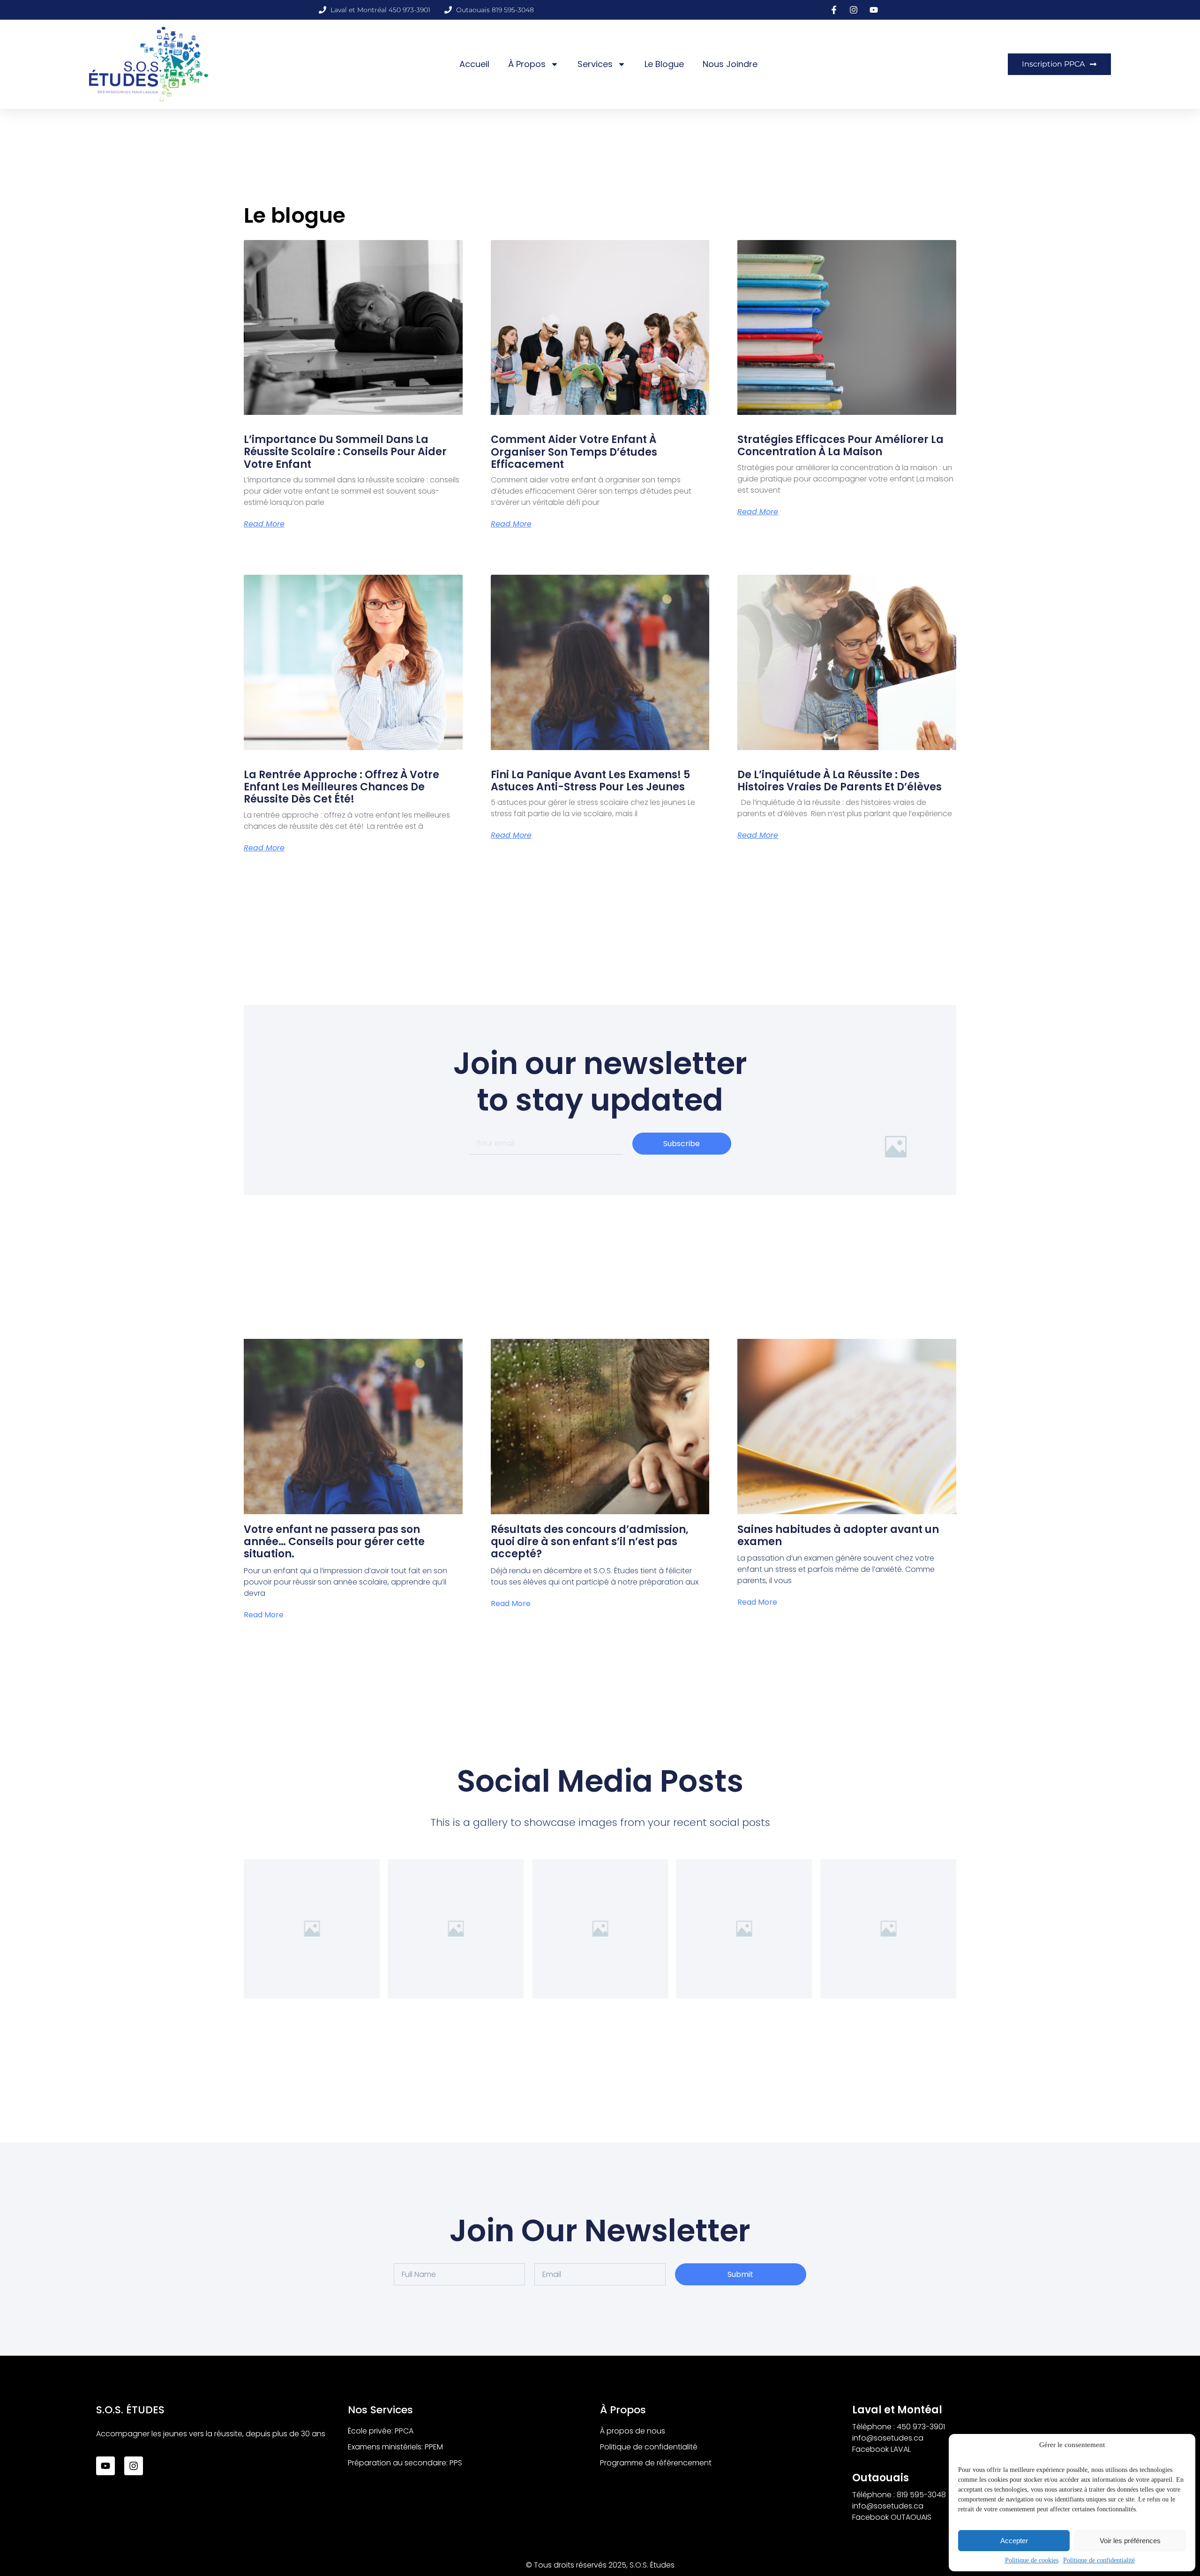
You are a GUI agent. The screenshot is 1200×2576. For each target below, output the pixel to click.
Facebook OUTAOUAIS (892, 2517)
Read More (264, 524)
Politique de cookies (1032, 2560)
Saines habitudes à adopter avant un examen (838, 1536)
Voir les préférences (1130, 2541)
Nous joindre (730, 64)
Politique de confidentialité (1099, 2560)
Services (595, 64)
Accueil (474, 64)
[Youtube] (105, 2466)
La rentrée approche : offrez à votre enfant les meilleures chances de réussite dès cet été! (341, 787)
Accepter (1014, 2541)
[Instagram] (134, 2466)
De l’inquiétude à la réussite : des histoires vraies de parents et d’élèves (840, 781)
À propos (527, 64)
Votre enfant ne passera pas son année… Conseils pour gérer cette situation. (334, 1542)
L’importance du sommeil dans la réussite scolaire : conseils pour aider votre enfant (345, 452)
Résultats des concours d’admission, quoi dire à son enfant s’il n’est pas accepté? (590, 1542)
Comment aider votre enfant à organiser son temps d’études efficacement (574, 452)
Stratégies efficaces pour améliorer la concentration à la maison (840, 446)
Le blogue (664, 64)
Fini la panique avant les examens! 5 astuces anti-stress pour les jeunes (590, 781)
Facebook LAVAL (881, 2449)
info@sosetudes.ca (888, 2438)
